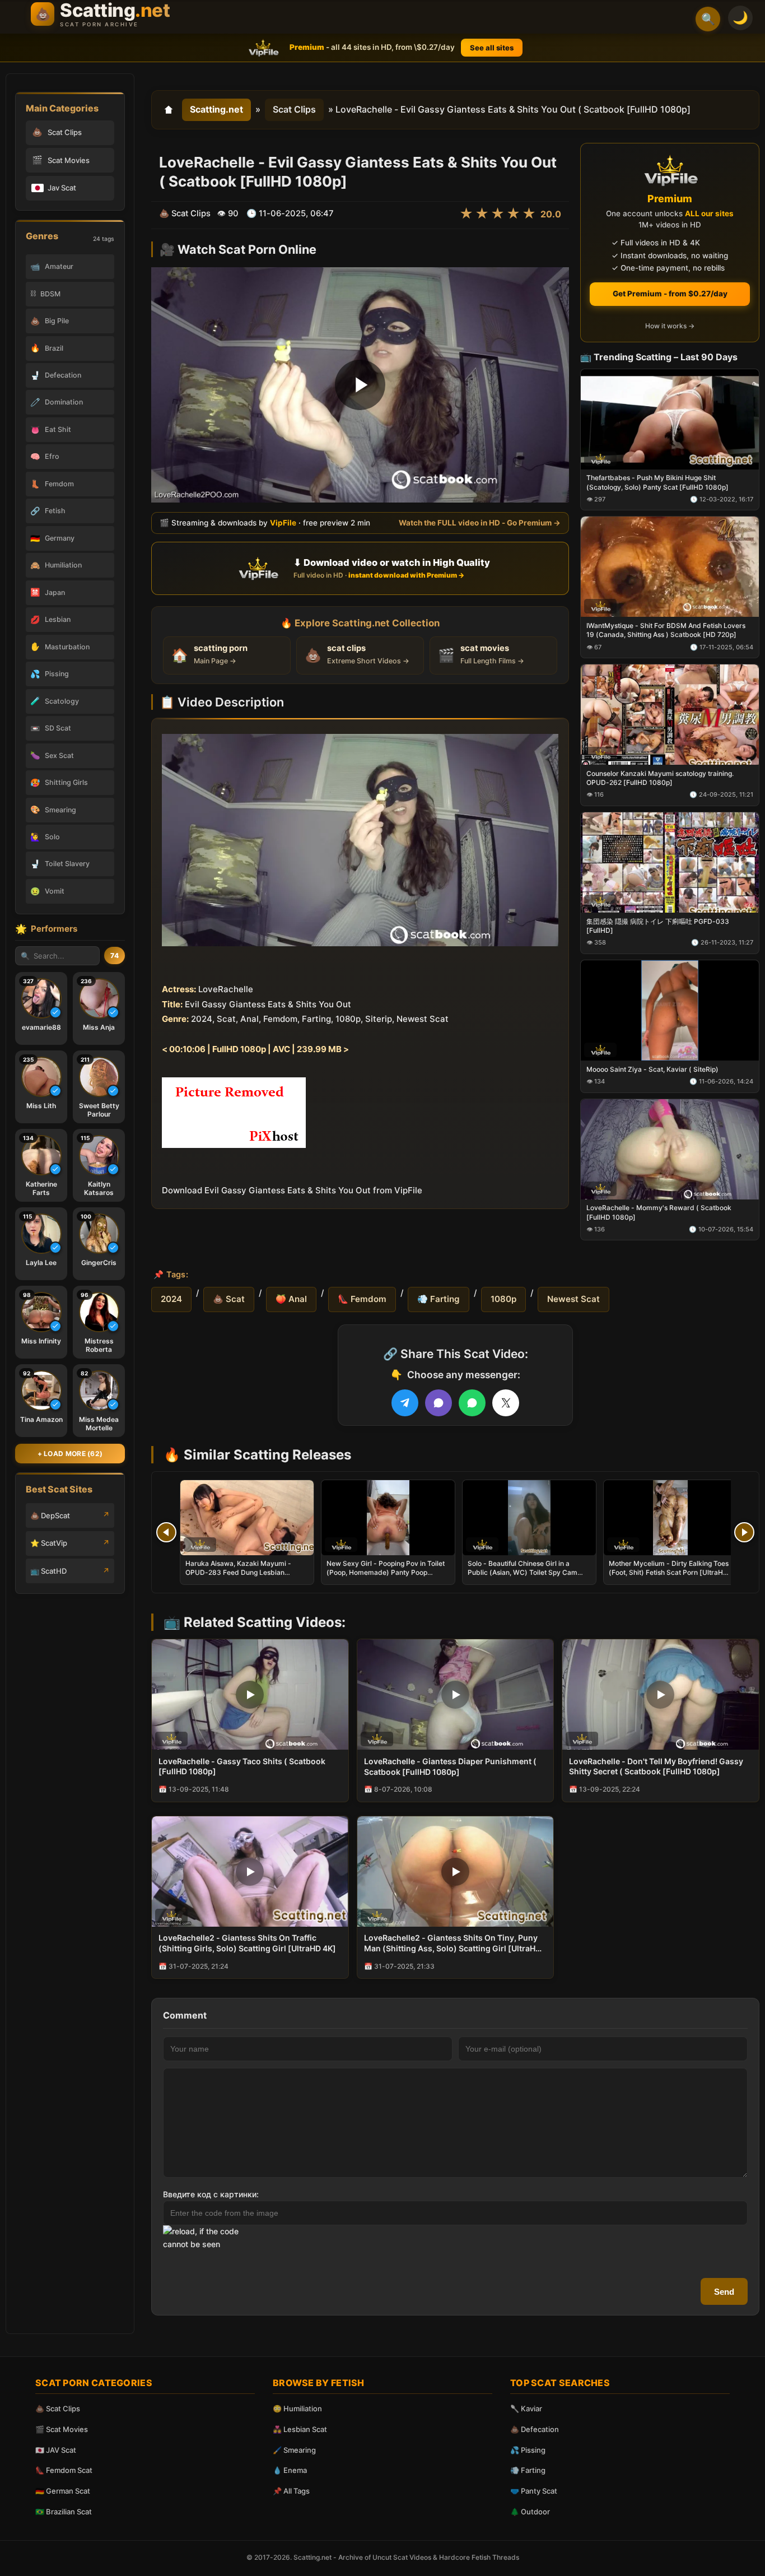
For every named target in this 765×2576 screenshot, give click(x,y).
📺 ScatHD (48, 1571)
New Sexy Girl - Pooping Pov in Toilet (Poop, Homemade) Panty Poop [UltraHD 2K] (386, 1572)
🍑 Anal (291, 1299)
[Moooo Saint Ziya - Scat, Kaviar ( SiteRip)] (670, 1010)
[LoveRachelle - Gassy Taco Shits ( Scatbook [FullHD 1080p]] (250, 1694)
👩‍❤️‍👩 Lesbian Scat (300, 2429)
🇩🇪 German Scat (63, 2491)
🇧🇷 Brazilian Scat (64, 2512)
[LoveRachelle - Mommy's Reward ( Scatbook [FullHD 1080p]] (670, 1149)
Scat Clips (294, 109)
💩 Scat (229, 1299)
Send (724, 2292)
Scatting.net (216, 109)
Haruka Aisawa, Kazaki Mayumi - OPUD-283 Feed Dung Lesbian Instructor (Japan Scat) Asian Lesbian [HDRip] (245, 1577)
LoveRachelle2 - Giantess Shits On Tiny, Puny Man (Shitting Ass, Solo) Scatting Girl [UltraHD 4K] (453, 1943)
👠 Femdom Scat (64, 2470)
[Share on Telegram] (405, 1403)
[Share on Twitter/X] (506, 1403)
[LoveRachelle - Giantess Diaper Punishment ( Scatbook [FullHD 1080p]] (456, 1694)
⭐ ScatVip (49, 1543)
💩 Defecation (535, 2429)
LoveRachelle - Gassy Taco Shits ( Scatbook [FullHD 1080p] (242, 1766)
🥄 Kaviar (526, 2408)
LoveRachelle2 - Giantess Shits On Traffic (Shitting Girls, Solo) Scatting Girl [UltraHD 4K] (247, 1943)
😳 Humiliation (297, 2408)
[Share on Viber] (439, 1403)
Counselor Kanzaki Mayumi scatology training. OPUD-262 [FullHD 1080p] (660, 778)
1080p (503, 1299)
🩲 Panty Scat (534, 2491)
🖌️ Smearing (294, 2450)
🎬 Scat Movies (62, 2429)
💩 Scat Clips (58, 2408)
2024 (171, 1299)
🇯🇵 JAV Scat (56, 2450)
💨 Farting (439, 1299)
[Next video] (744, 1532)
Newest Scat (573, 1299)
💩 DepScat (50, 1515)
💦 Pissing (528, 2450)
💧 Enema (290, 2470)
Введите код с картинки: (211, 2194)
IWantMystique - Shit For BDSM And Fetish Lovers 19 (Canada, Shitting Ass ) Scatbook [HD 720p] (666, 630)
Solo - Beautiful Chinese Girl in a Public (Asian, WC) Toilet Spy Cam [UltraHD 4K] (523, 1572)
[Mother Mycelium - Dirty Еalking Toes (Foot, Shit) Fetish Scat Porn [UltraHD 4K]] (670, 1518)
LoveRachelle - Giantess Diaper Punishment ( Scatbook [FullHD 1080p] (450, 1766)
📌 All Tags (291, 2491)
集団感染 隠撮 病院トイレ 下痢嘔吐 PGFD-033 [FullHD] (658, 926)
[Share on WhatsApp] (472, 1403)
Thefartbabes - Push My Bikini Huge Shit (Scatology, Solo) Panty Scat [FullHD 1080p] (657, 482)
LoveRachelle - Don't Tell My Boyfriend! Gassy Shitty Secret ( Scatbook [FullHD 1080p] (656, 1766)
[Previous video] (166, 1532)
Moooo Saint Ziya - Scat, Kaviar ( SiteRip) (652, 1069)
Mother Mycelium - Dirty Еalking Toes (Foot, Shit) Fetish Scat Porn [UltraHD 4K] (669, 1572)
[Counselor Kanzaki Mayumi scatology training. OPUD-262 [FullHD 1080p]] (670, 715)
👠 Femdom (362, 1299)
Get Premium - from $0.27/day (670, 294)
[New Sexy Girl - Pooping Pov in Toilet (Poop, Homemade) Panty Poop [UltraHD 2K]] (388, 1518)
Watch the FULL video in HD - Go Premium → (480, 523)
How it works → (670, 326)
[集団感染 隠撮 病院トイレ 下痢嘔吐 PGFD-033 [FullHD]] (670, 862)
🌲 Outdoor (530, 2512)
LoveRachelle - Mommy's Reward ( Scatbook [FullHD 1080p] (659, 1212)
